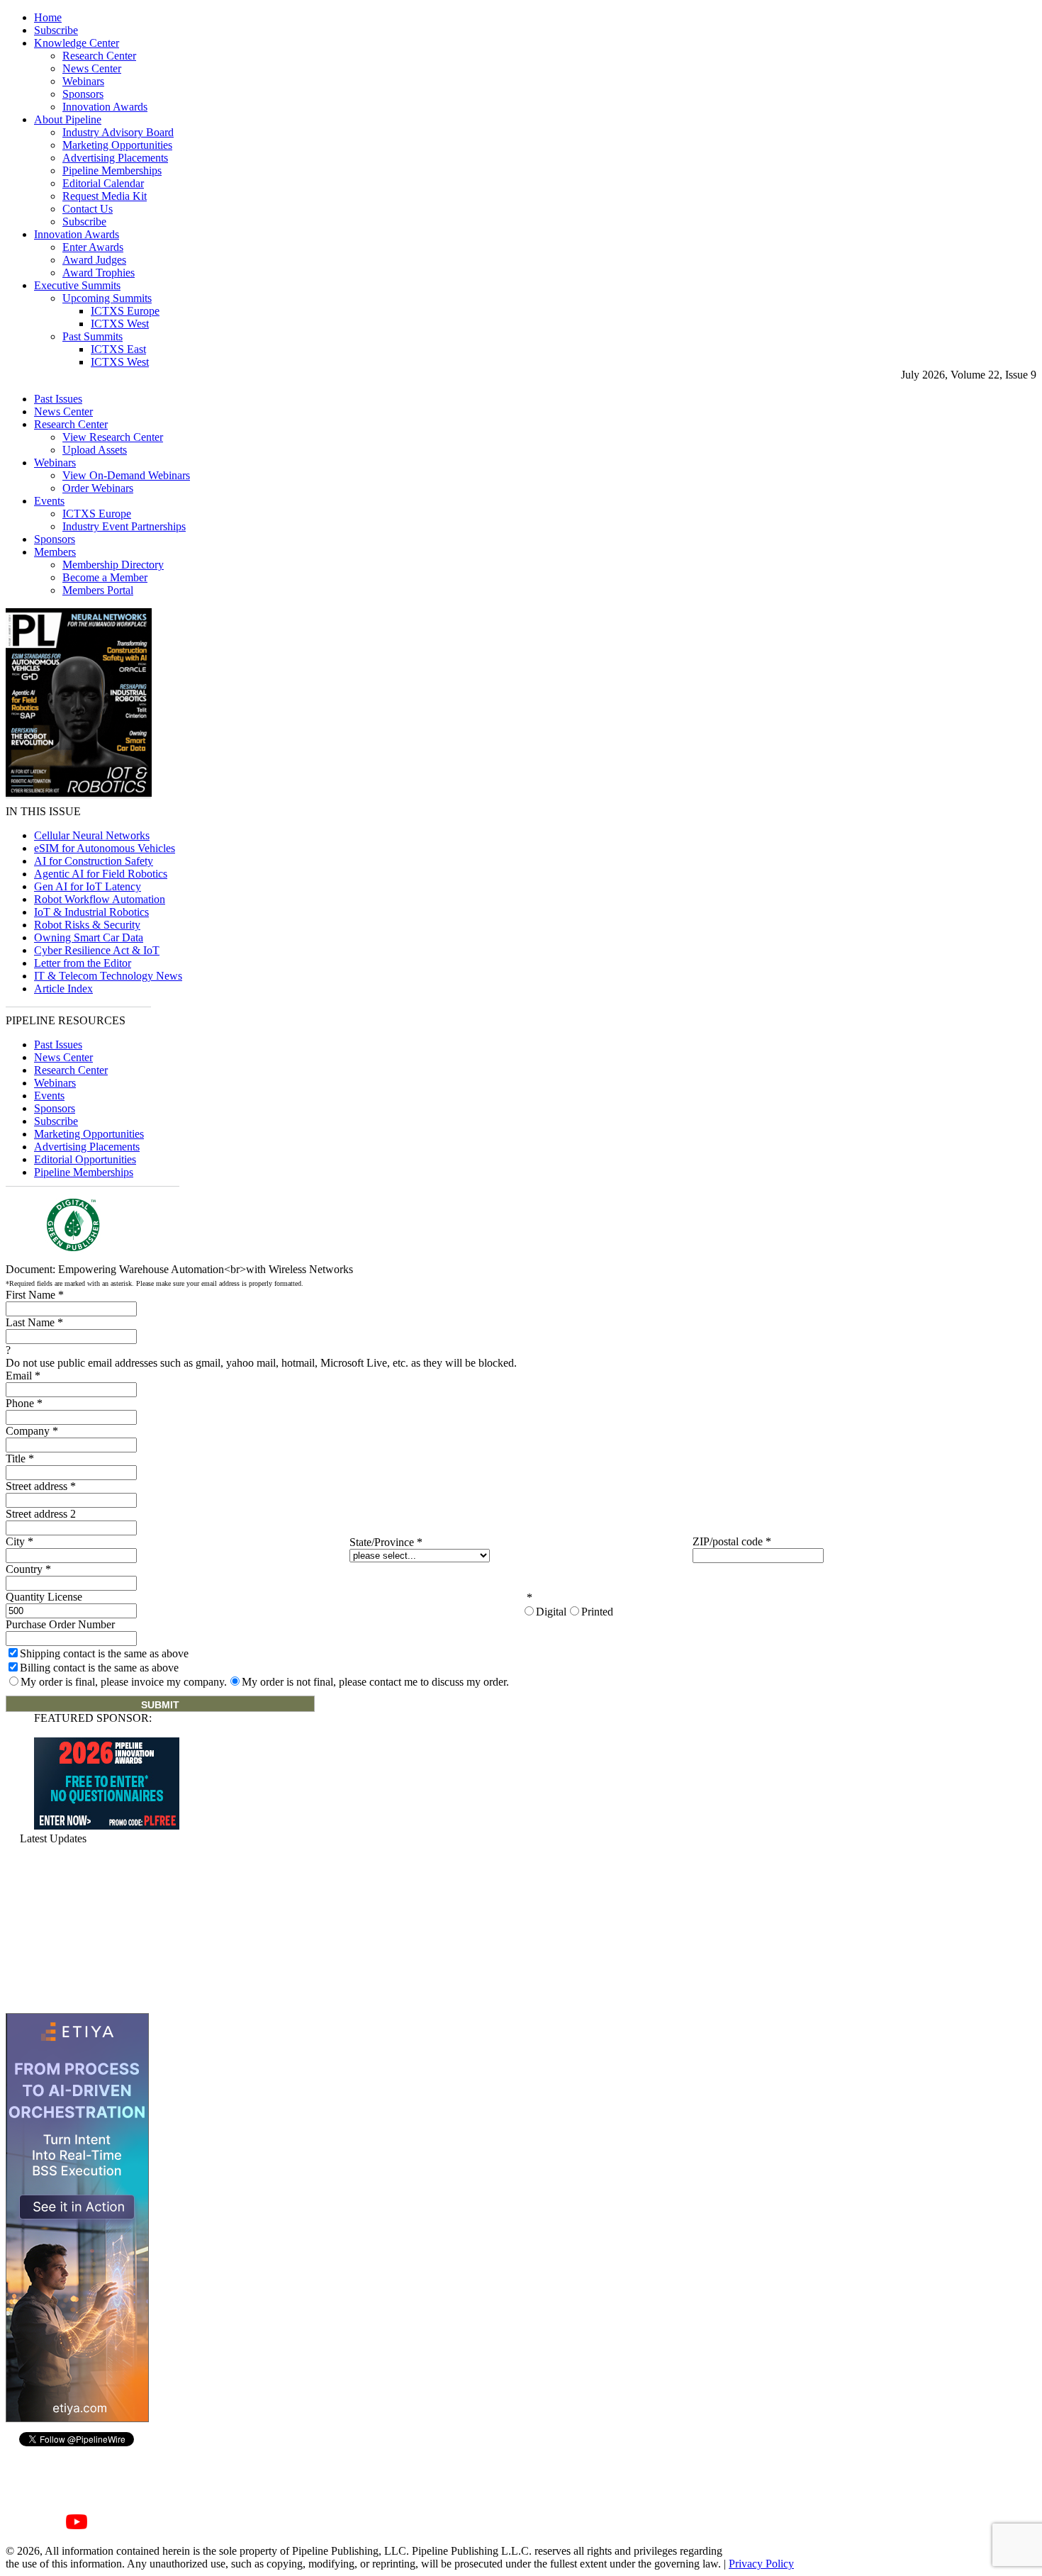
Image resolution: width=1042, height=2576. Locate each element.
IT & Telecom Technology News (108, 976)
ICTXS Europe (125, 311)
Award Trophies (99, 273)
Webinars (83, 81)
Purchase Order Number (60, 1624)
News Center (92, 68)
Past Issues (58, 399)
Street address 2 (41, 1514)
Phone (24, 1403)
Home (48, 17)
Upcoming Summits (107, 298)
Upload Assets (95, 450)
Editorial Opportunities (85, 1159)
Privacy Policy (761, 2564)
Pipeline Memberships (112, 170)
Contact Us (88, 209)
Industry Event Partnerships (124, 526)
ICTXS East (118, 349)
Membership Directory (113, 565)
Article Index (63, 989)
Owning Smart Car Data (89, 937)
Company (32, 1431)
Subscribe (56, 30)
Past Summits (93, 336)
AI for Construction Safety (94, 861)
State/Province (386, 1542)
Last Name (34, 1322)
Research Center (99, 56)
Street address (41, 1486)
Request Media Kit (105, 196)
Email (23, 1376)
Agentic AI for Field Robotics (101, 874)
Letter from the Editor (83, 963)
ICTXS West (120, 324)
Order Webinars (98, 488)
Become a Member (105, 577)
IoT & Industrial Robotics (91, 912)
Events (49, 501)
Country (28, 1569)
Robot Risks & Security (87, 925)
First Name (35, 1295)
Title (20, 1458)
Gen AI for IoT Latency (88, 886)
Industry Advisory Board (118, 132)
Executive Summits (77, 285)
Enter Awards (93, 247)
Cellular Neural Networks (92, 835)
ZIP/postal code (732, 1541)
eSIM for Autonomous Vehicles (105, 848)
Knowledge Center (77, 43)
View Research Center (113, 437)
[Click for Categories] (107, 1826)
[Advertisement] (77, 1929)
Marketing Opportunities (117, 145)
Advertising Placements (115, 158)
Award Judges (94, 260)
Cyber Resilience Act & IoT (97, 950)
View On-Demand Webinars (126, 475)
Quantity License (44, 1597)
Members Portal (98, 590)
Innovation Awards (105, 107)
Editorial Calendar (103, 183)
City (19, 1541)
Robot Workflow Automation (100, 899)
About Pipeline (68, 119)
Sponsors (83, 94)
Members (55, 552)
